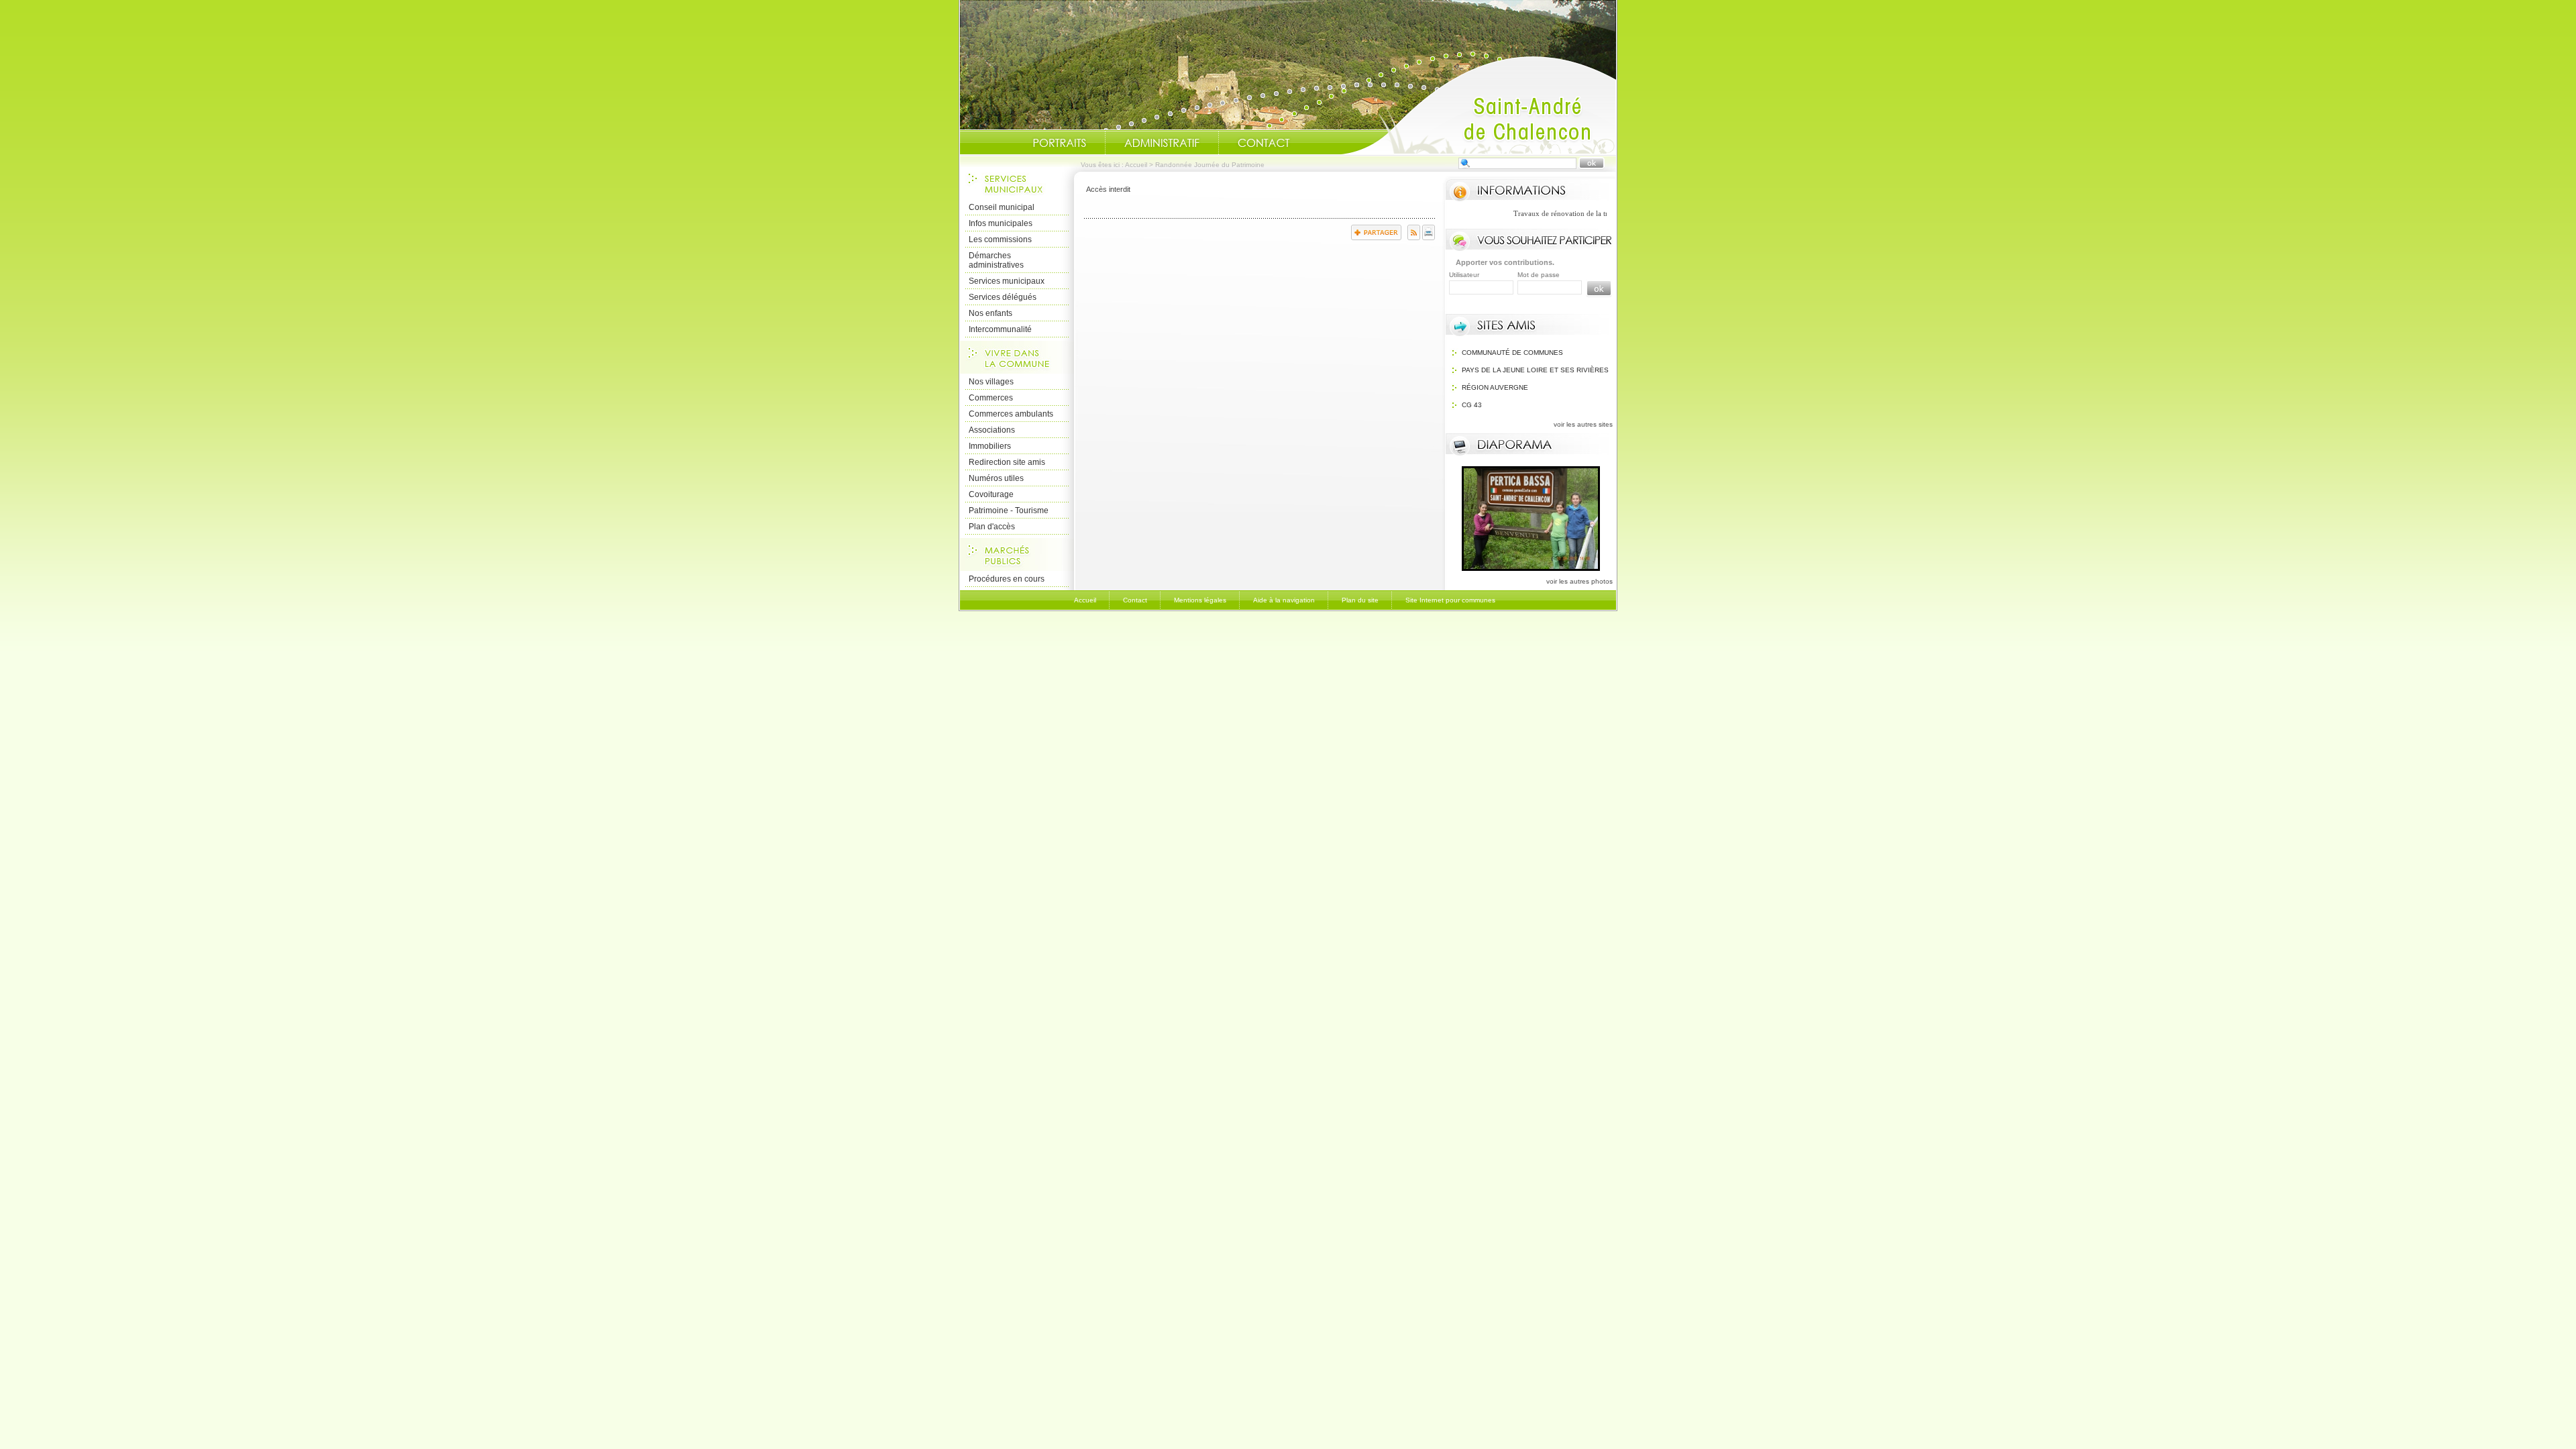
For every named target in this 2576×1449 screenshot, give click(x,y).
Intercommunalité (1000, 329)
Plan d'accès (992, 527)
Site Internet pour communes (1450, 600)
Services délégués (1003, 297)
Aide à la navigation (1284, 600)
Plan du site (1360, 600)
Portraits (1059, 143)
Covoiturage (991, 494)
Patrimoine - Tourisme (1009, 511)
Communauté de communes (1512, 353)
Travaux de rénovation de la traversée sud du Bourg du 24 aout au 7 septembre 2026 (1598, 213)
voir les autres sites (1583, 424)
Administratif (1162, 143)
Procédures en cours (1007, 579)
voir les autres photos (1579, 581)
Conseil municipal (1002, 207)
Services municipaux (1007, 281)
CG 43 (1472, 405)
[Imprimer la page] (1429, 237)
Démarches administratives (996, 260)
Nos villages (991, 382)
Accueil (1479, 105)
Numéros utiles (996, 478)
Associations (992, 430)
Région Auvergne (1495, 387)
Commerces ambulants (1011, 414)
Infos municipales (1001, 223)
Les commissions (1000, 239)
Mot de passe (1539, 275)
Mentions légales (1200, 600)
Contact (1264, 143)
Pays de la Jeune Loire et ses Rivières (1535, 370)
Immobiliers (990, 446)
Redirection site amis (1007, 462)
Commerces (991, 398)
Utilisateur (1464, 275)
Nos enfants (990, 313)
